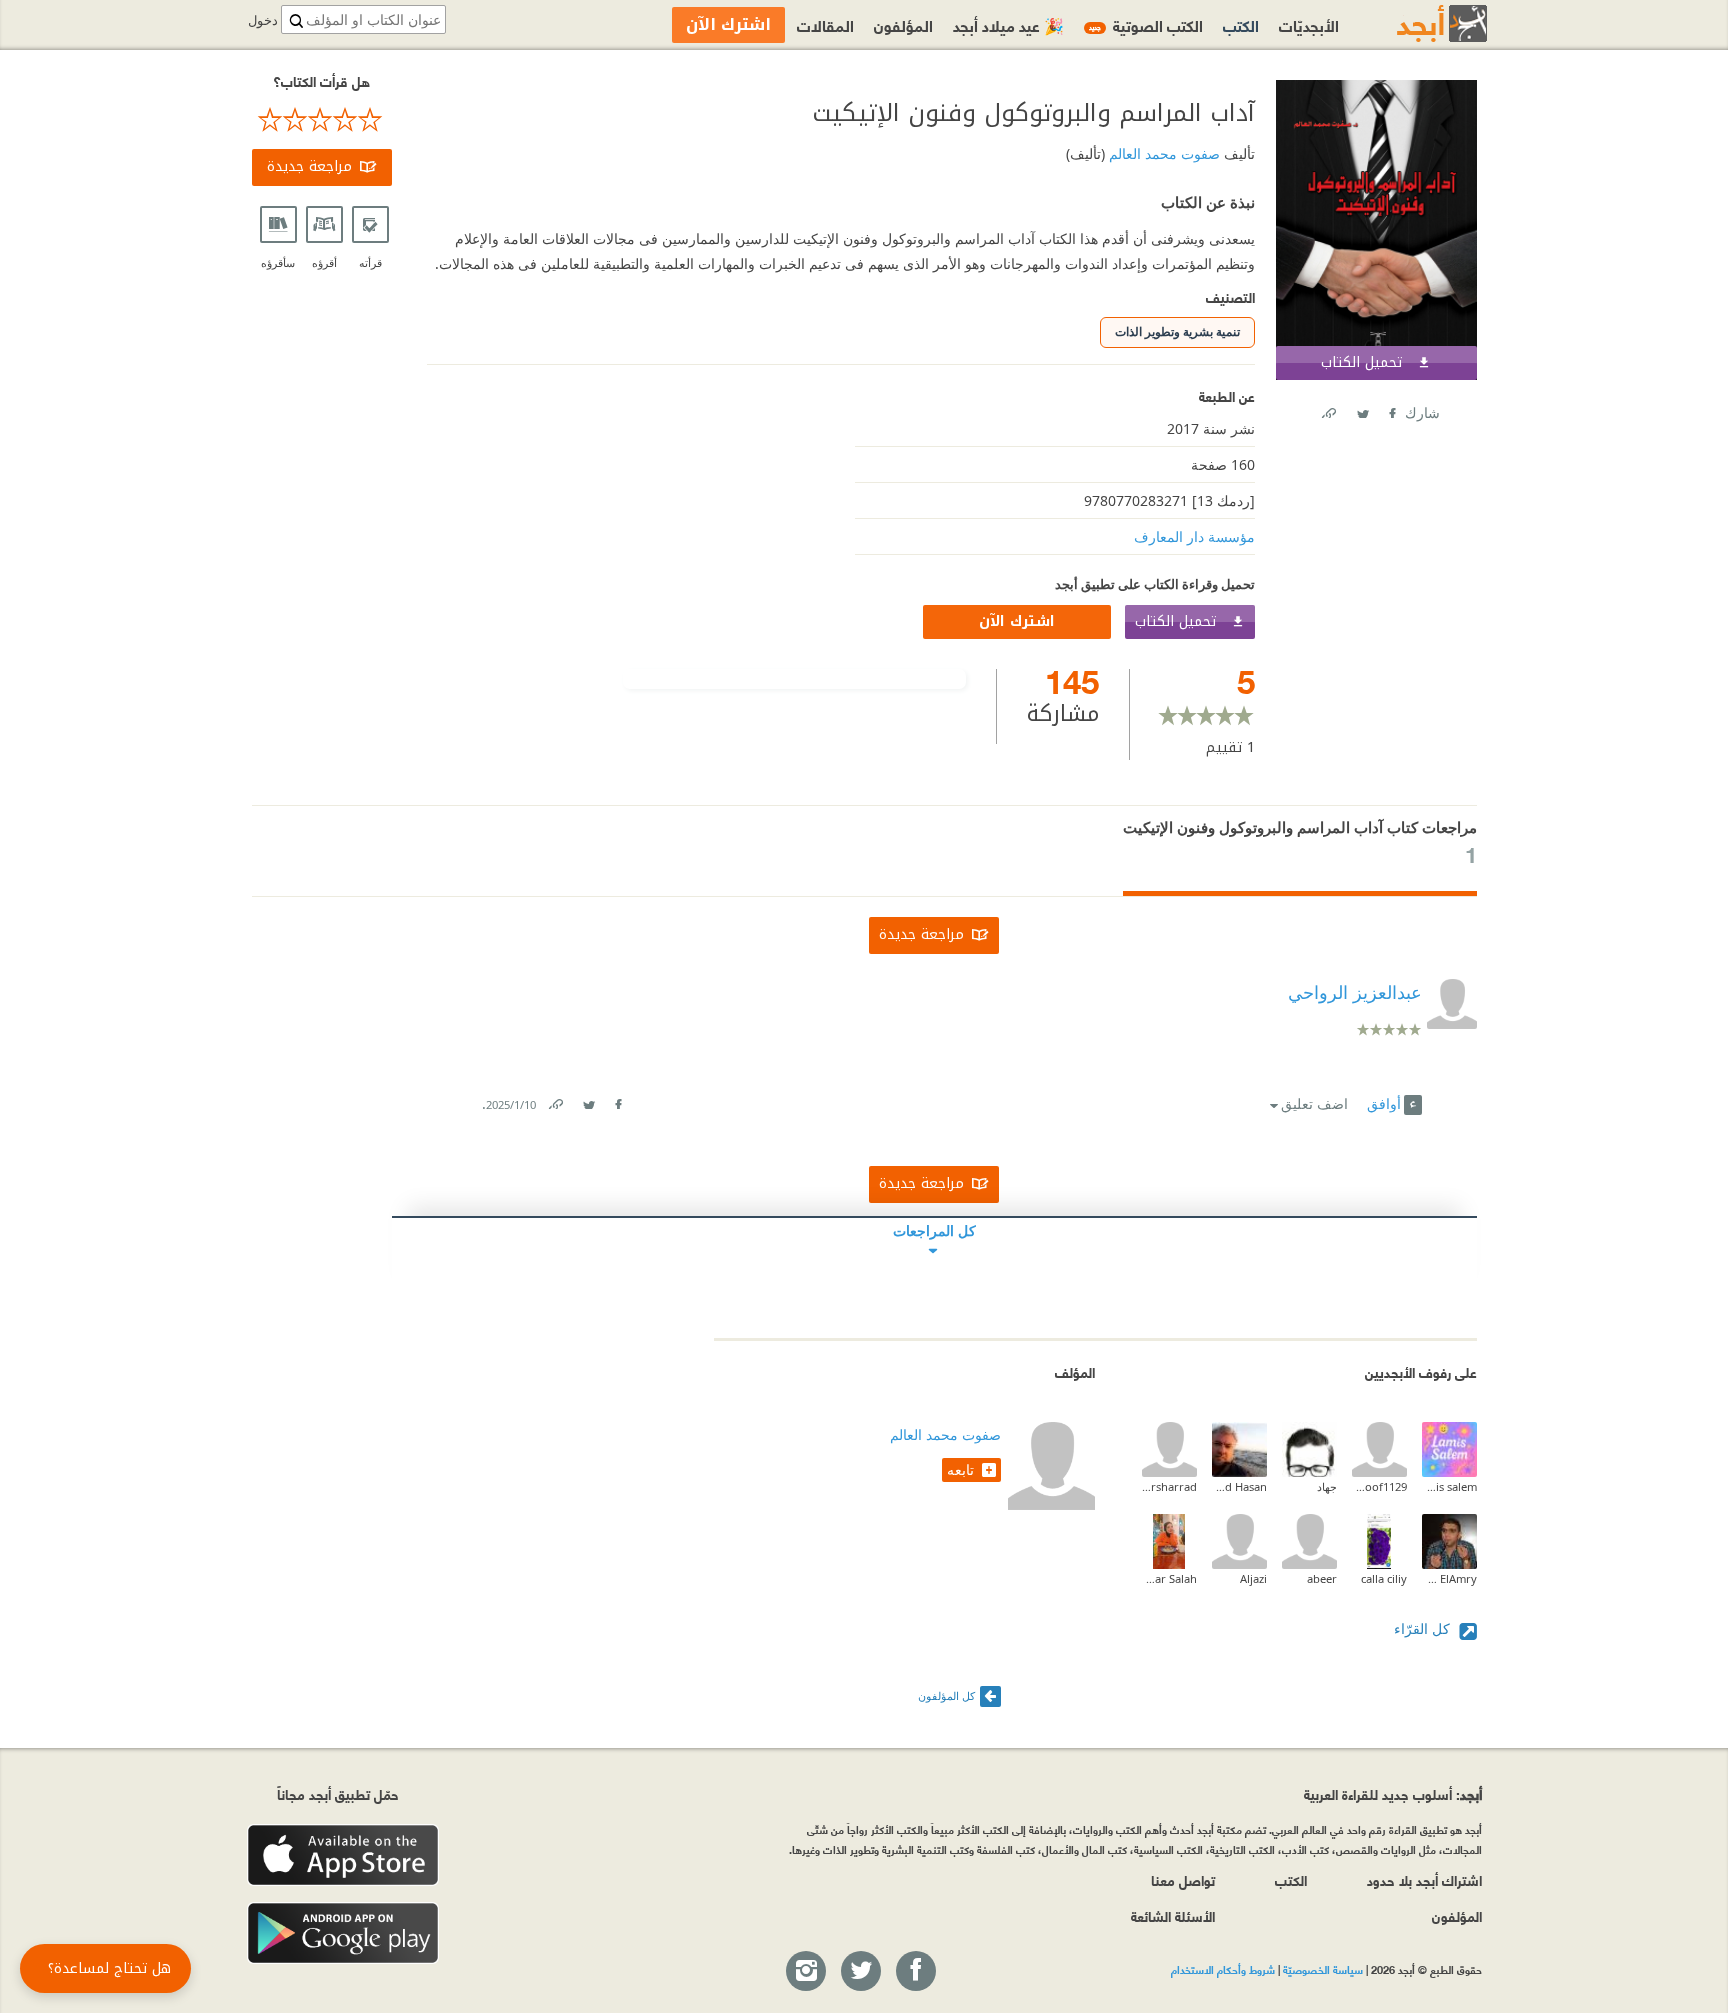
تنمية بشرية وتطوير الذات (1177, 331)
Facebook (1391, 409)
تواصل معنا (1183, 1879)
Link (555, 1100)
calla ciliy (1384, 1578)
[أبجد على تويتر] (860, 1972)
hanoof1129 (1379, 1486)
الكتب (1241, 24)
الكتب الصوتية (1146, 24)
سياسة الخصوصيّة (1323, 1969)
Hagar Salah (1169, 1578)
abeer (1322, 1578)
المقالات (825, 24)
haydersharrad (1169, 1486)
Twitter (1362, 409)
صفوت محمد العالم (1162, 153)
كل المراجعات (934, 1230)
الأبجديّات (1309, 24)
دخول (263, 20)
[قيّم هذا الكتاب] (322, 120)
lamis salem (1449, 1486)
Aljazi (1253, 1578)
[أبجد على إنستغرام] (805, 1972)
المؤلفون (903, 24)
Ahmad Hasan (1239, 1486)
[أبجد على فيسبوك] (915, 1972)
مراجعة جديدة (309, 166)
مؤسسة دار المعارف (1194, 536)
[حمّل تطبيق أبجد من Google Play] (343, 1933)
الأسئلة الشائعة (1173, 1915)
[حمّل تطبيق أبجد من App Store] (343, 1855)
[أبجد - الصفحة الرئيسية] (1417, 23)
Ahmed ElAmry (1449, 1578)
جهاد (1327, 1486)
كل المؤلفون (946, 1695)
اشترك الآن (1017, 621)
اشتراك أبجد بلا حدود (1424, 1879)
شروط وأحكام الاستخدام (1223, 1969)
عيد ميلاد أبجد (1008, 24)
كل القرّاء (1424, 1628)
